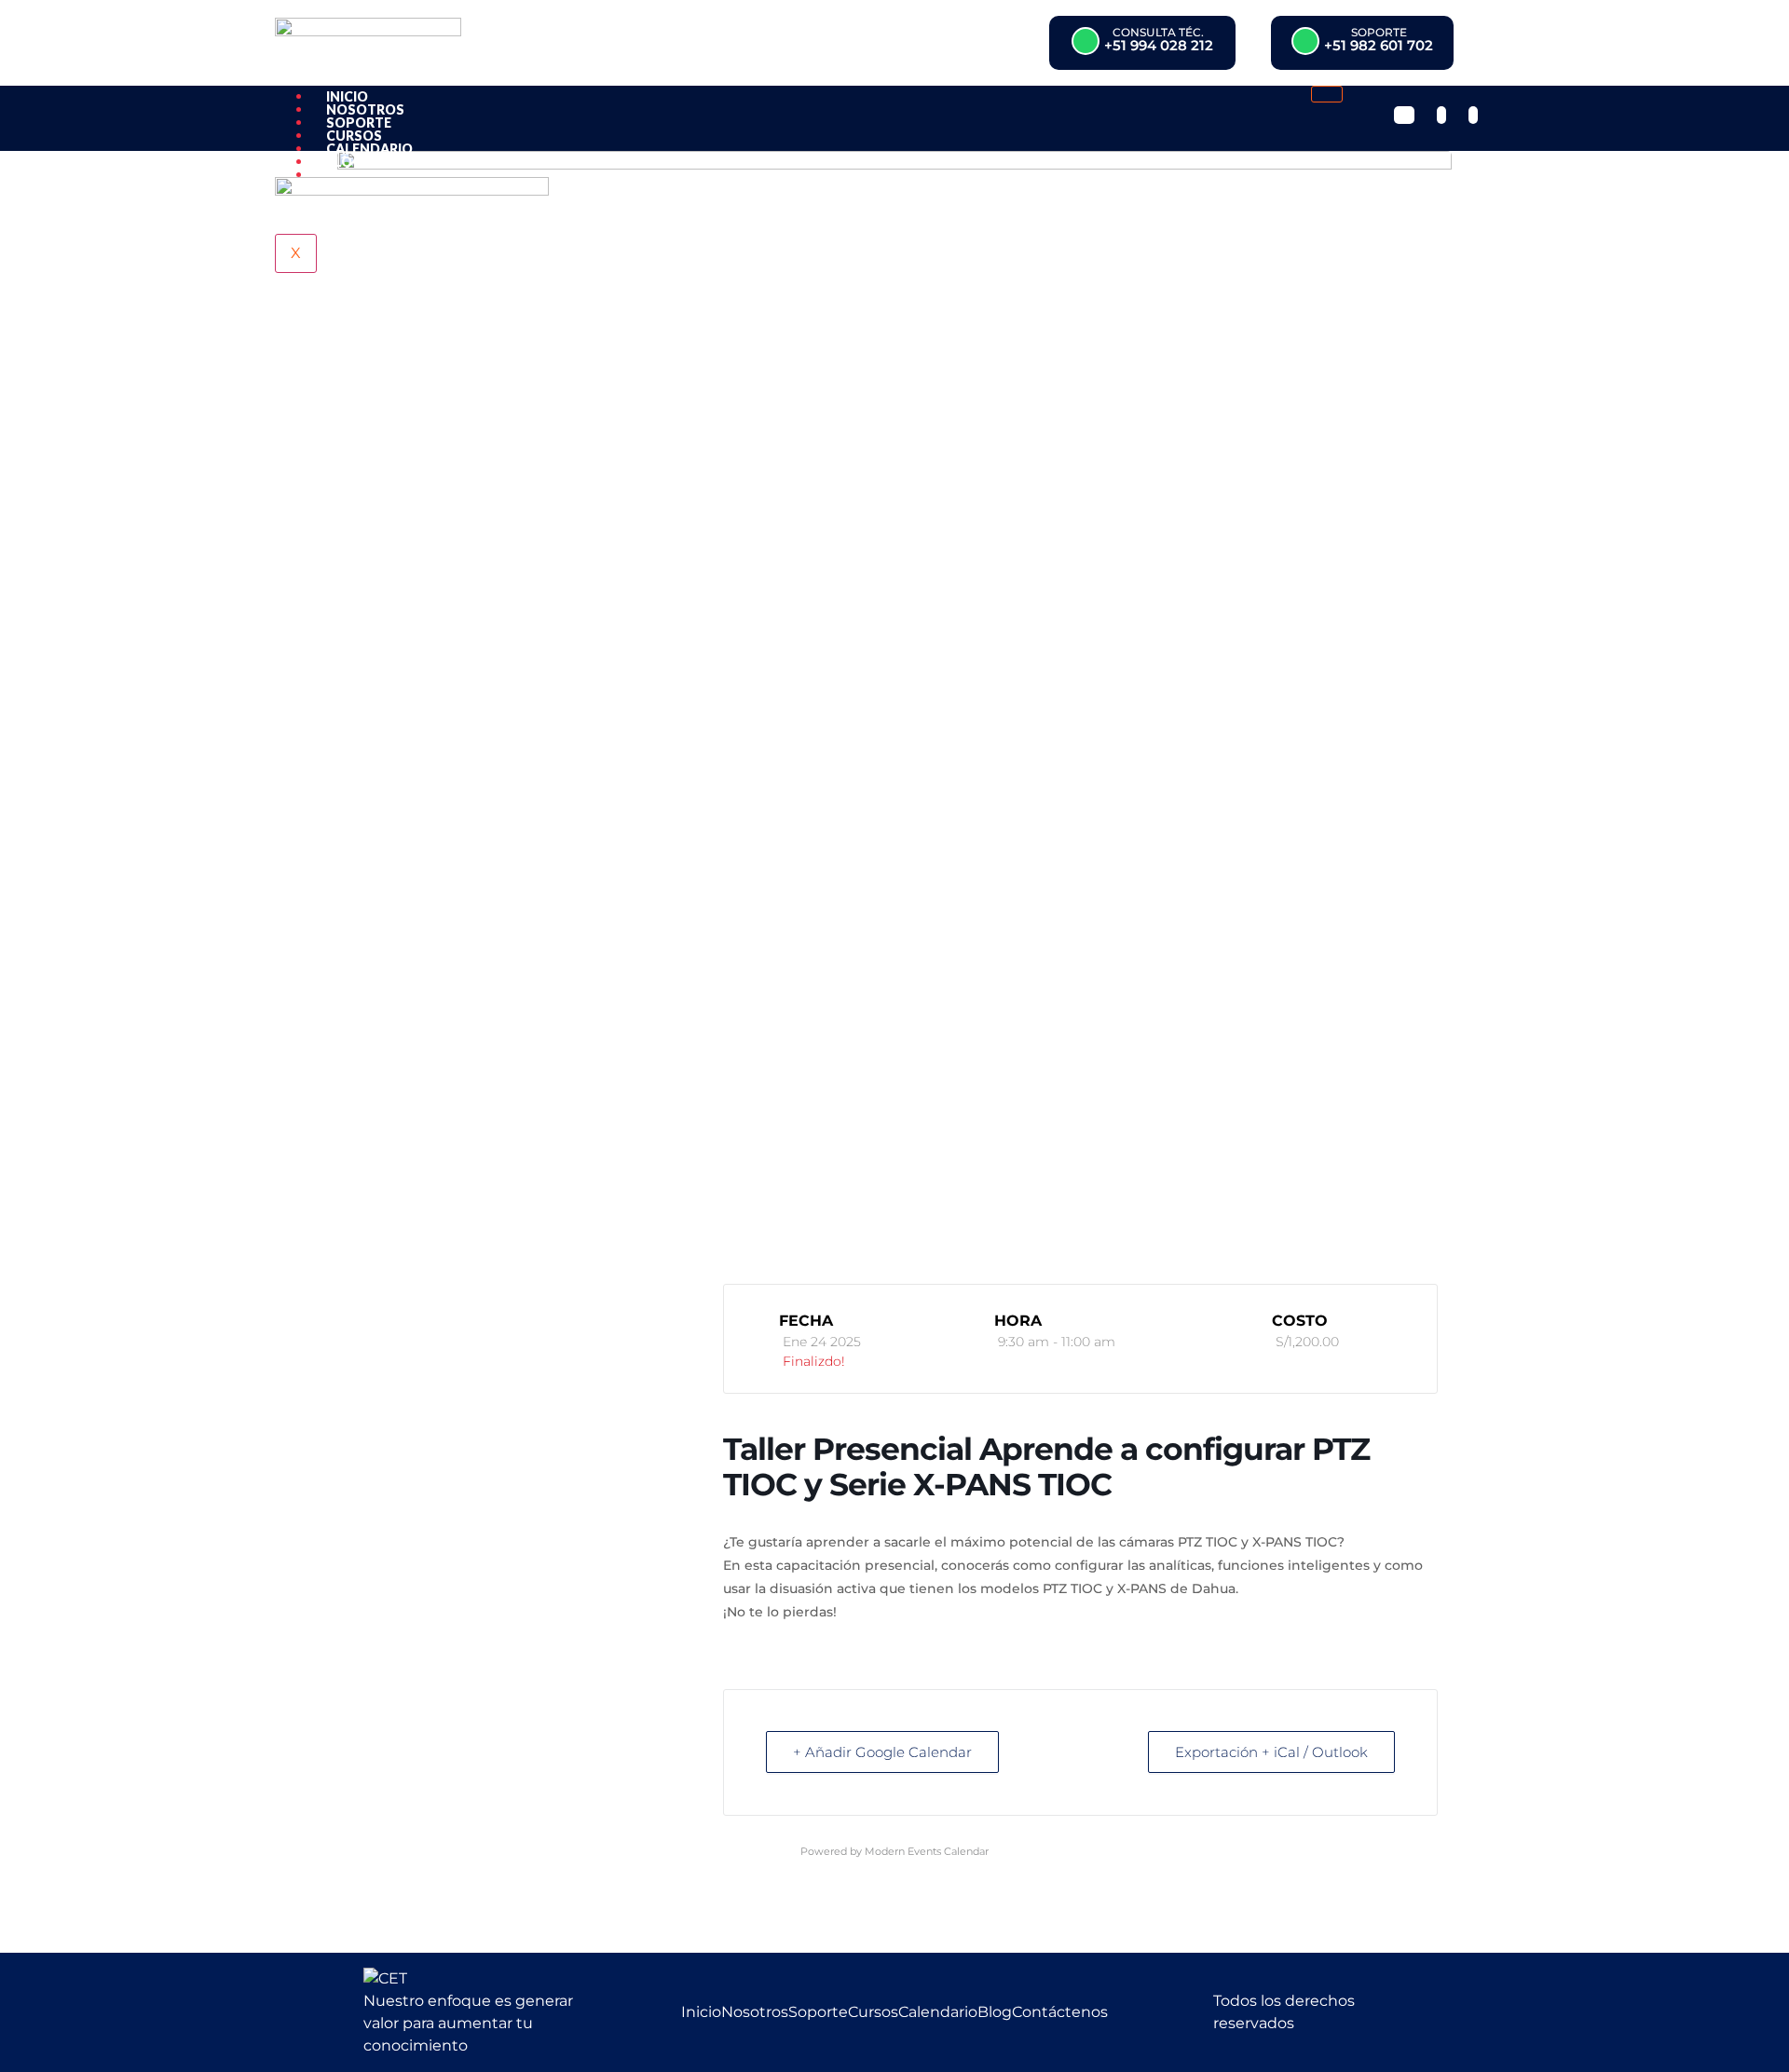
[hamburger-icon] (1327, 94)
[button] (1142, 43)
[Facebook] (1404, 115)
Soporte (359, 123)
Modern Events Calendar (927, 1851)
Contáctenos (378, 175)
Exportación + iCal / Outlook (1271, 1752)
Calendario (369, 149)
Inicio (347, 96)
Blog (344, 162)
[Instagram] (1441, 115)
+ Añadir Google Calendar (882, 1752)
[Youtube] (1473, 115)
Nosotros (365, 109)
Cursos (354, 136)
